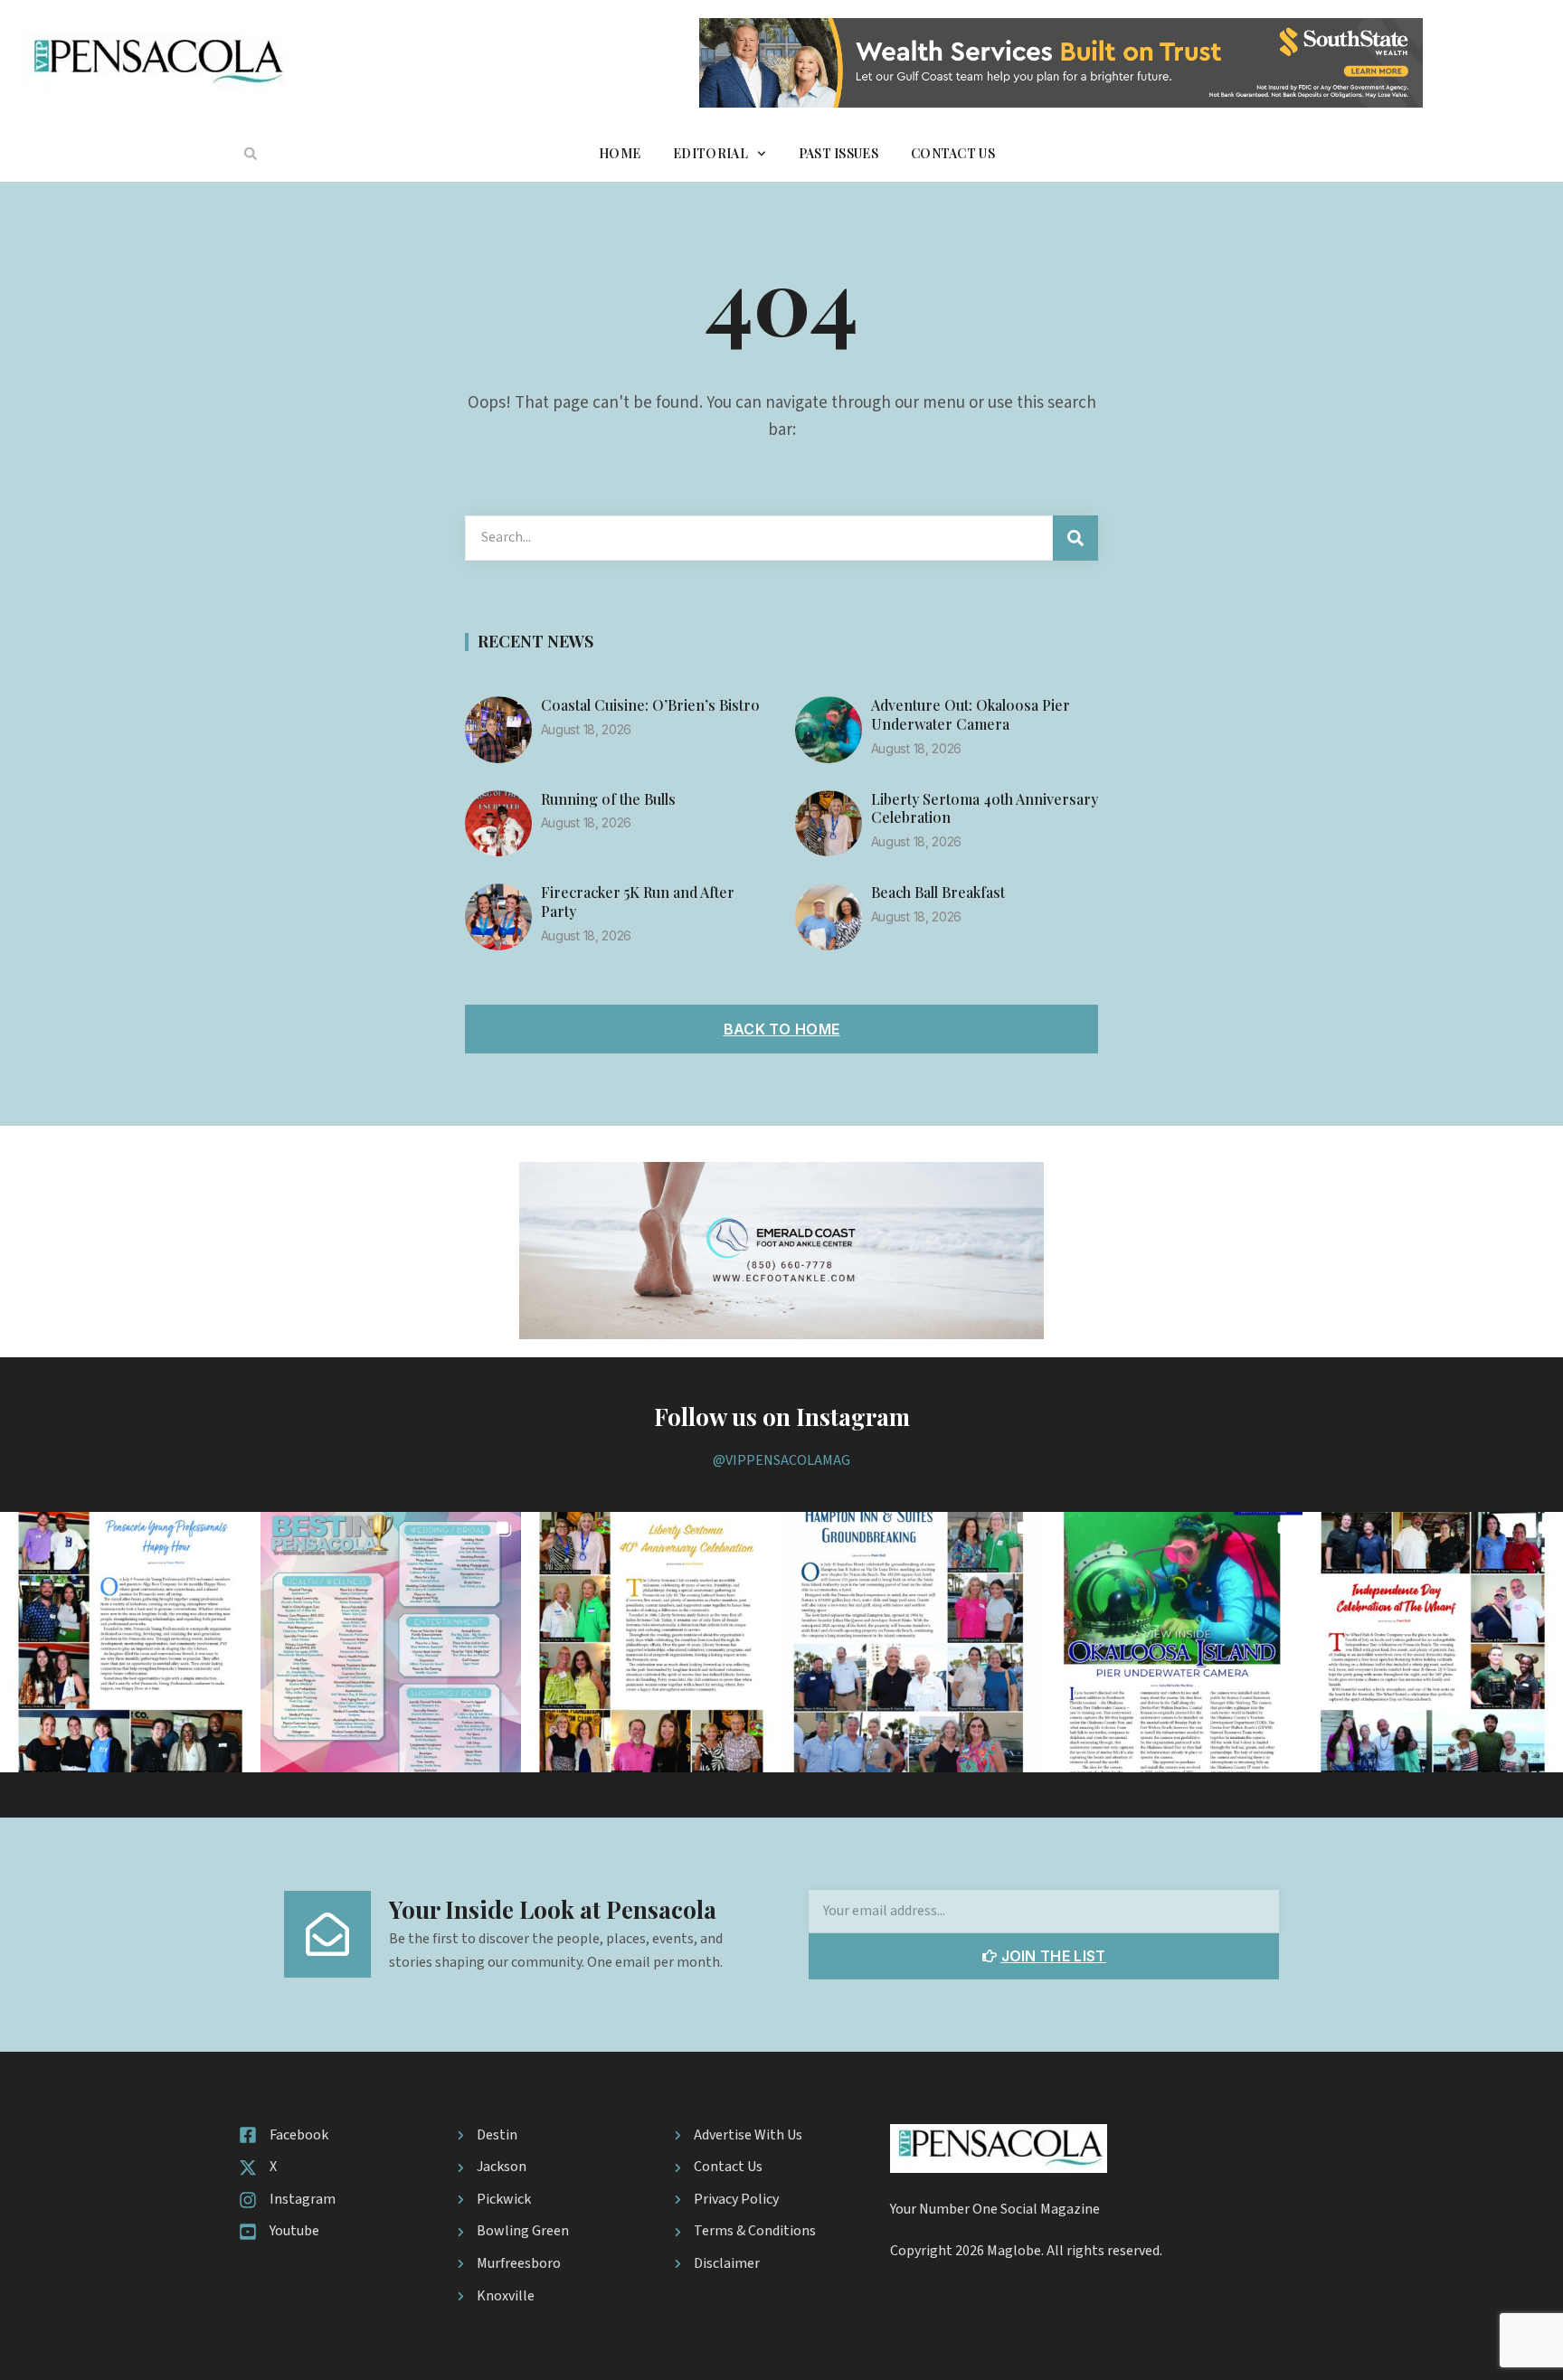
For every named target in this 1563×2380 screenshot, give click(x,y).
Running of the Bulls (608, 799)
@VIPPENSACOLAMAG (781, 1460)
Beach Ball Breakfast (938, 892)
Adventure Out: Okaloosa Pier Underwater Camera (971, 714)
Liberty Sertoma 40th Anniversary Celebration (985, 808)
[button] (251, 154)
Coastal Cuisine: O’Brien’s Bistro (650, 705)
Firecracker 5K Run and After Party (638, 902)
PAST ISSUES (838, 153)
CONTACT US (953, 153)
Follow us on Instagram (782, 1417)
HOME (620, 153)
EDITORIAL (710, 153)
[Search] (1075, 538)
